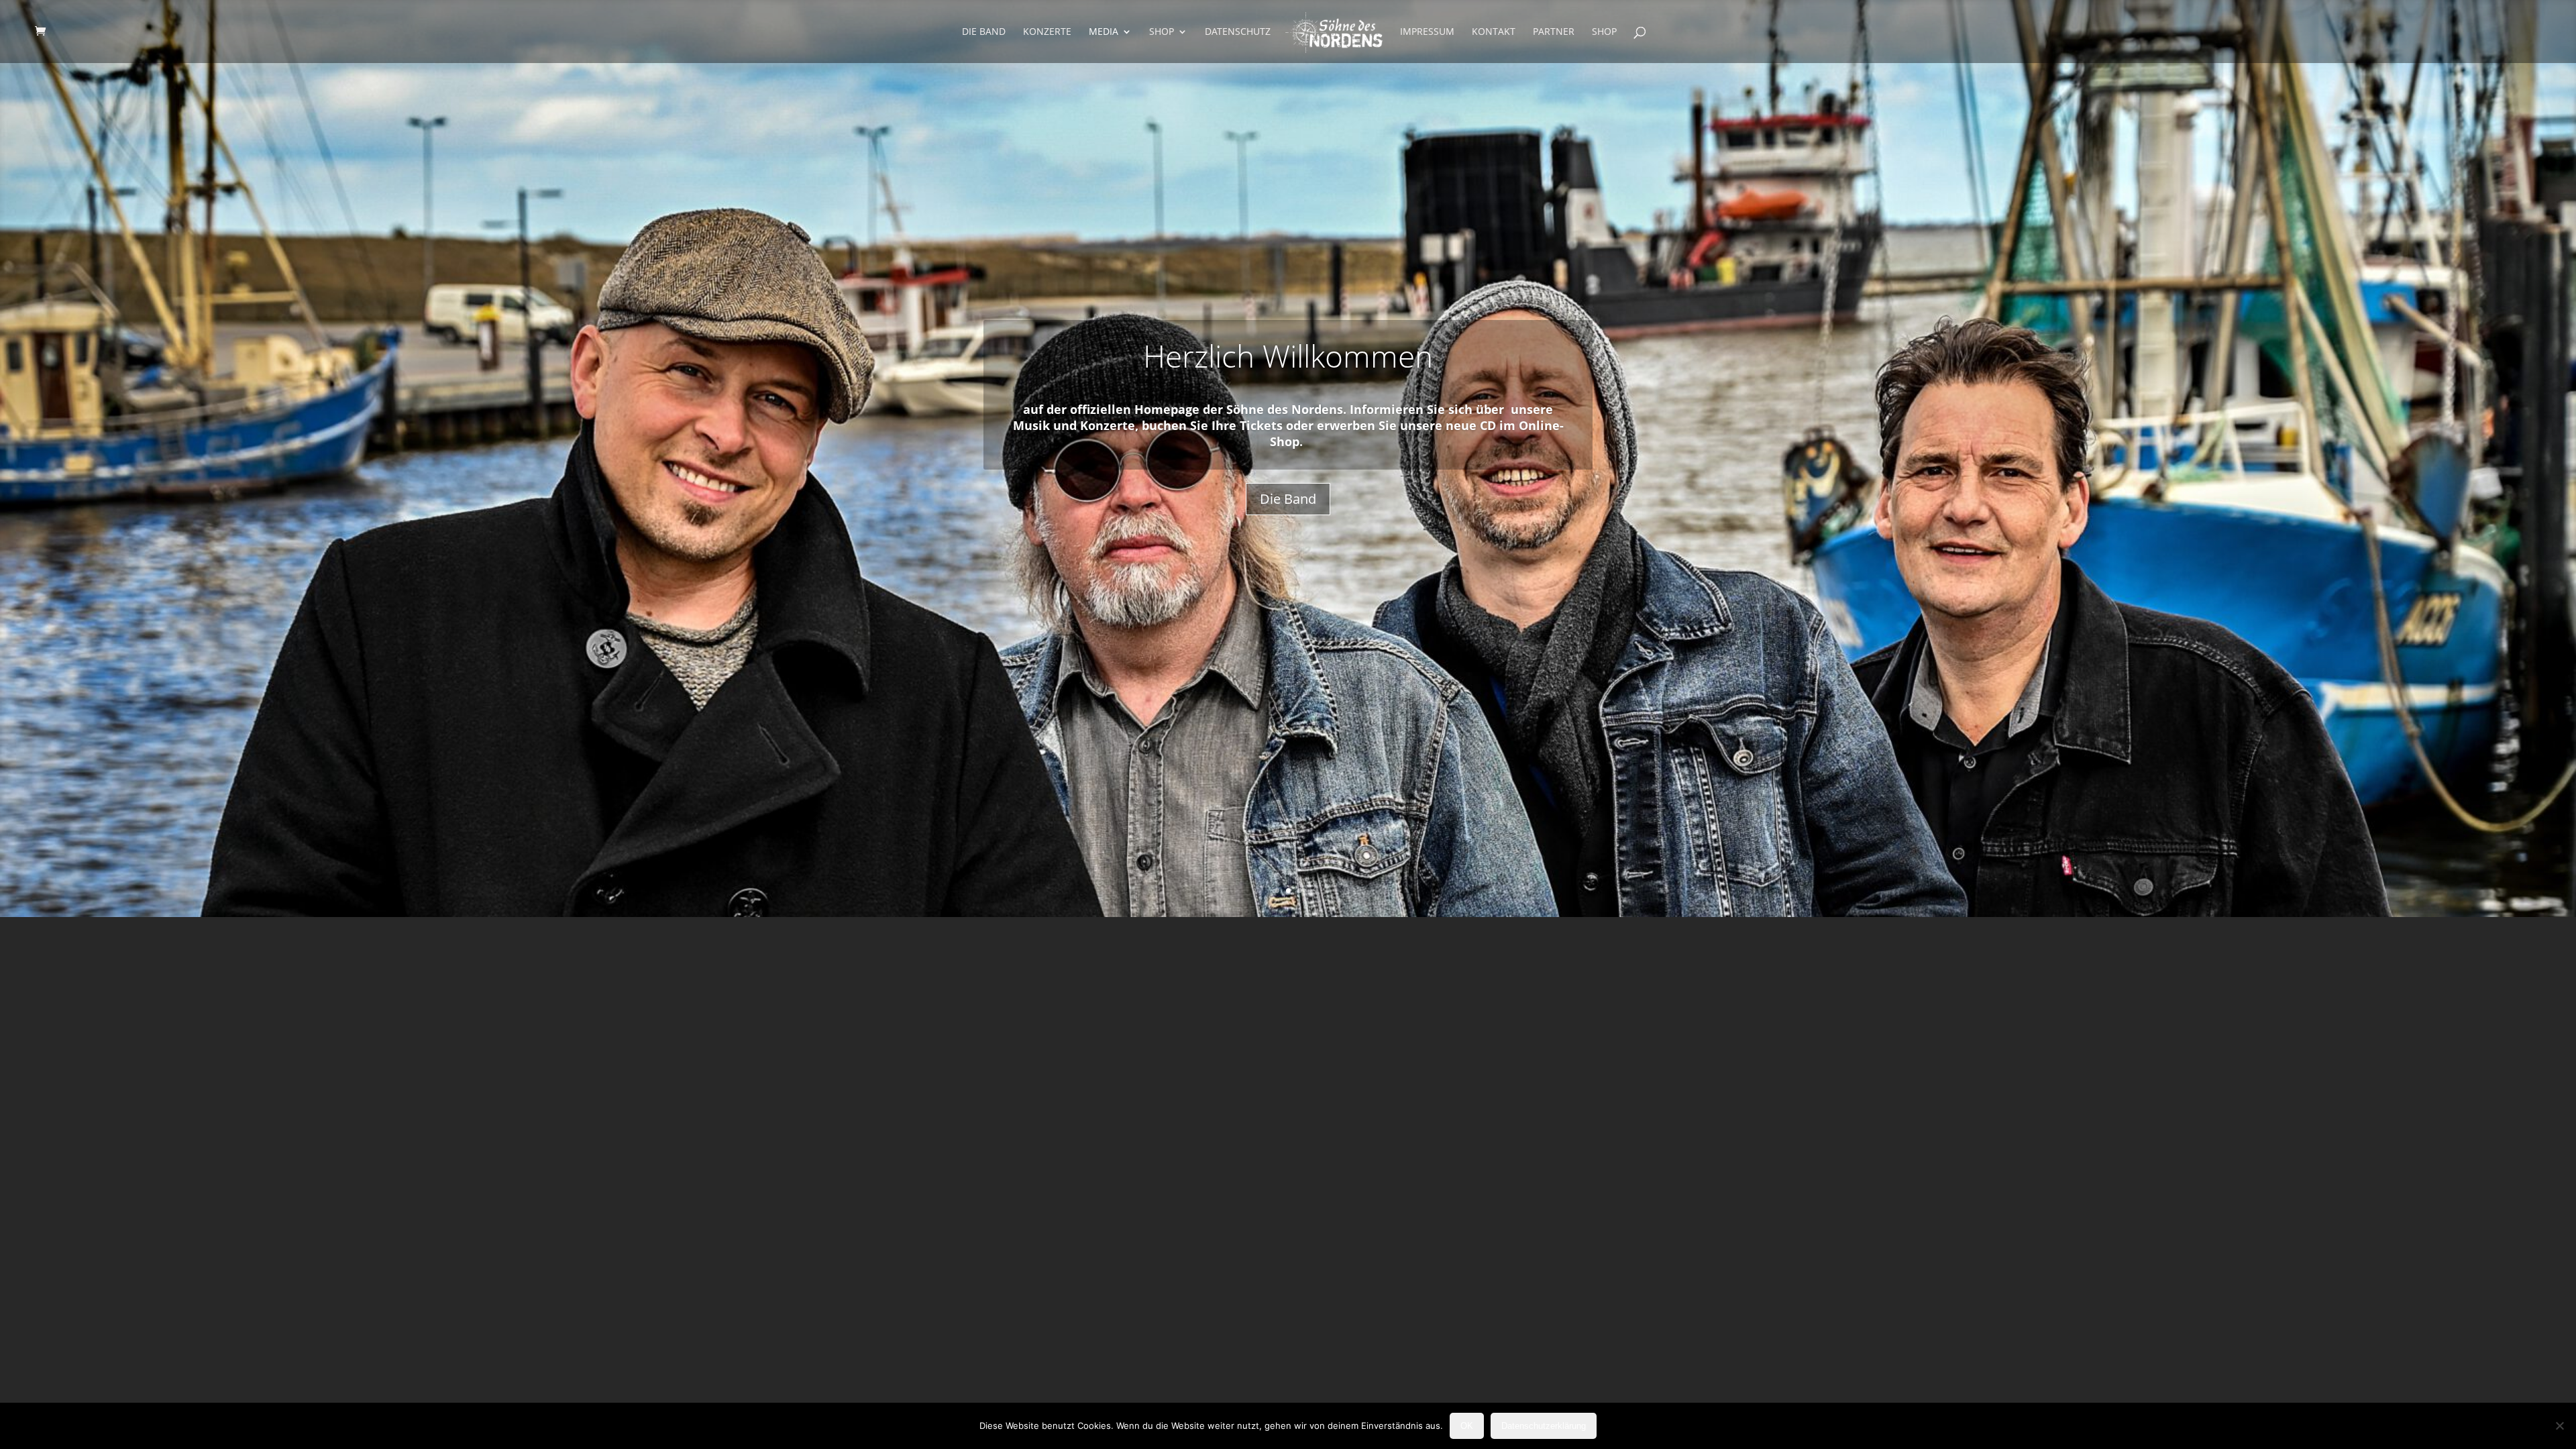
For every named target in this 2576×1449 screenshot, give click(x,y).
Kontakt (1494, 32)
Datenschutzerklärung (1544, 1426)
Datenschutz (1238, 32)
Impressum (1427, 32)
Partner (1554, 32)
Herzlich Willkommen (1288, 356)
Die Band (984, 32)
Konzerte (1047, 32)
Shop (1162, 32)
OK (1467, 1426)
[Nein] (2559, 1426)
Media (1104, 32)
